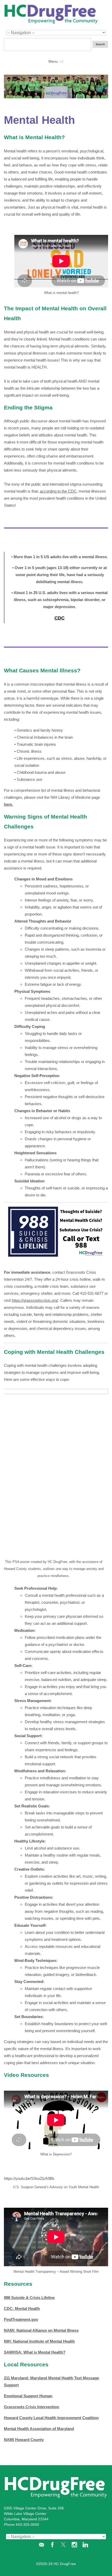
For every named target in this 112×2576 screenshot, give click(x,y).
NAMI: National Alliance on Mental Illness (41, 2330)
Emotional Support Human (28, 2396)
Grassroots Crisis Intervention (32, 2407)
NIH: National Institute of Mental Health (39, 2341)
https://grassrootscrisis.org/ (35, 1300)
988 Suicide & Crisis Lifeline (29, 2298)
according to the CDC (58, 491)
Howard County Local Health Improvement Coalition (51, 2418)
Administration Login (56, 2556)
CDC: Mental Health (22, 2308)
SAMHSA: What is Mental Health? (35, 2352)
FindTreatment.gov (21, 2319)
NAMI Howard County (24, 2440)
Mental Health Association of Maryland (39, 2429)
